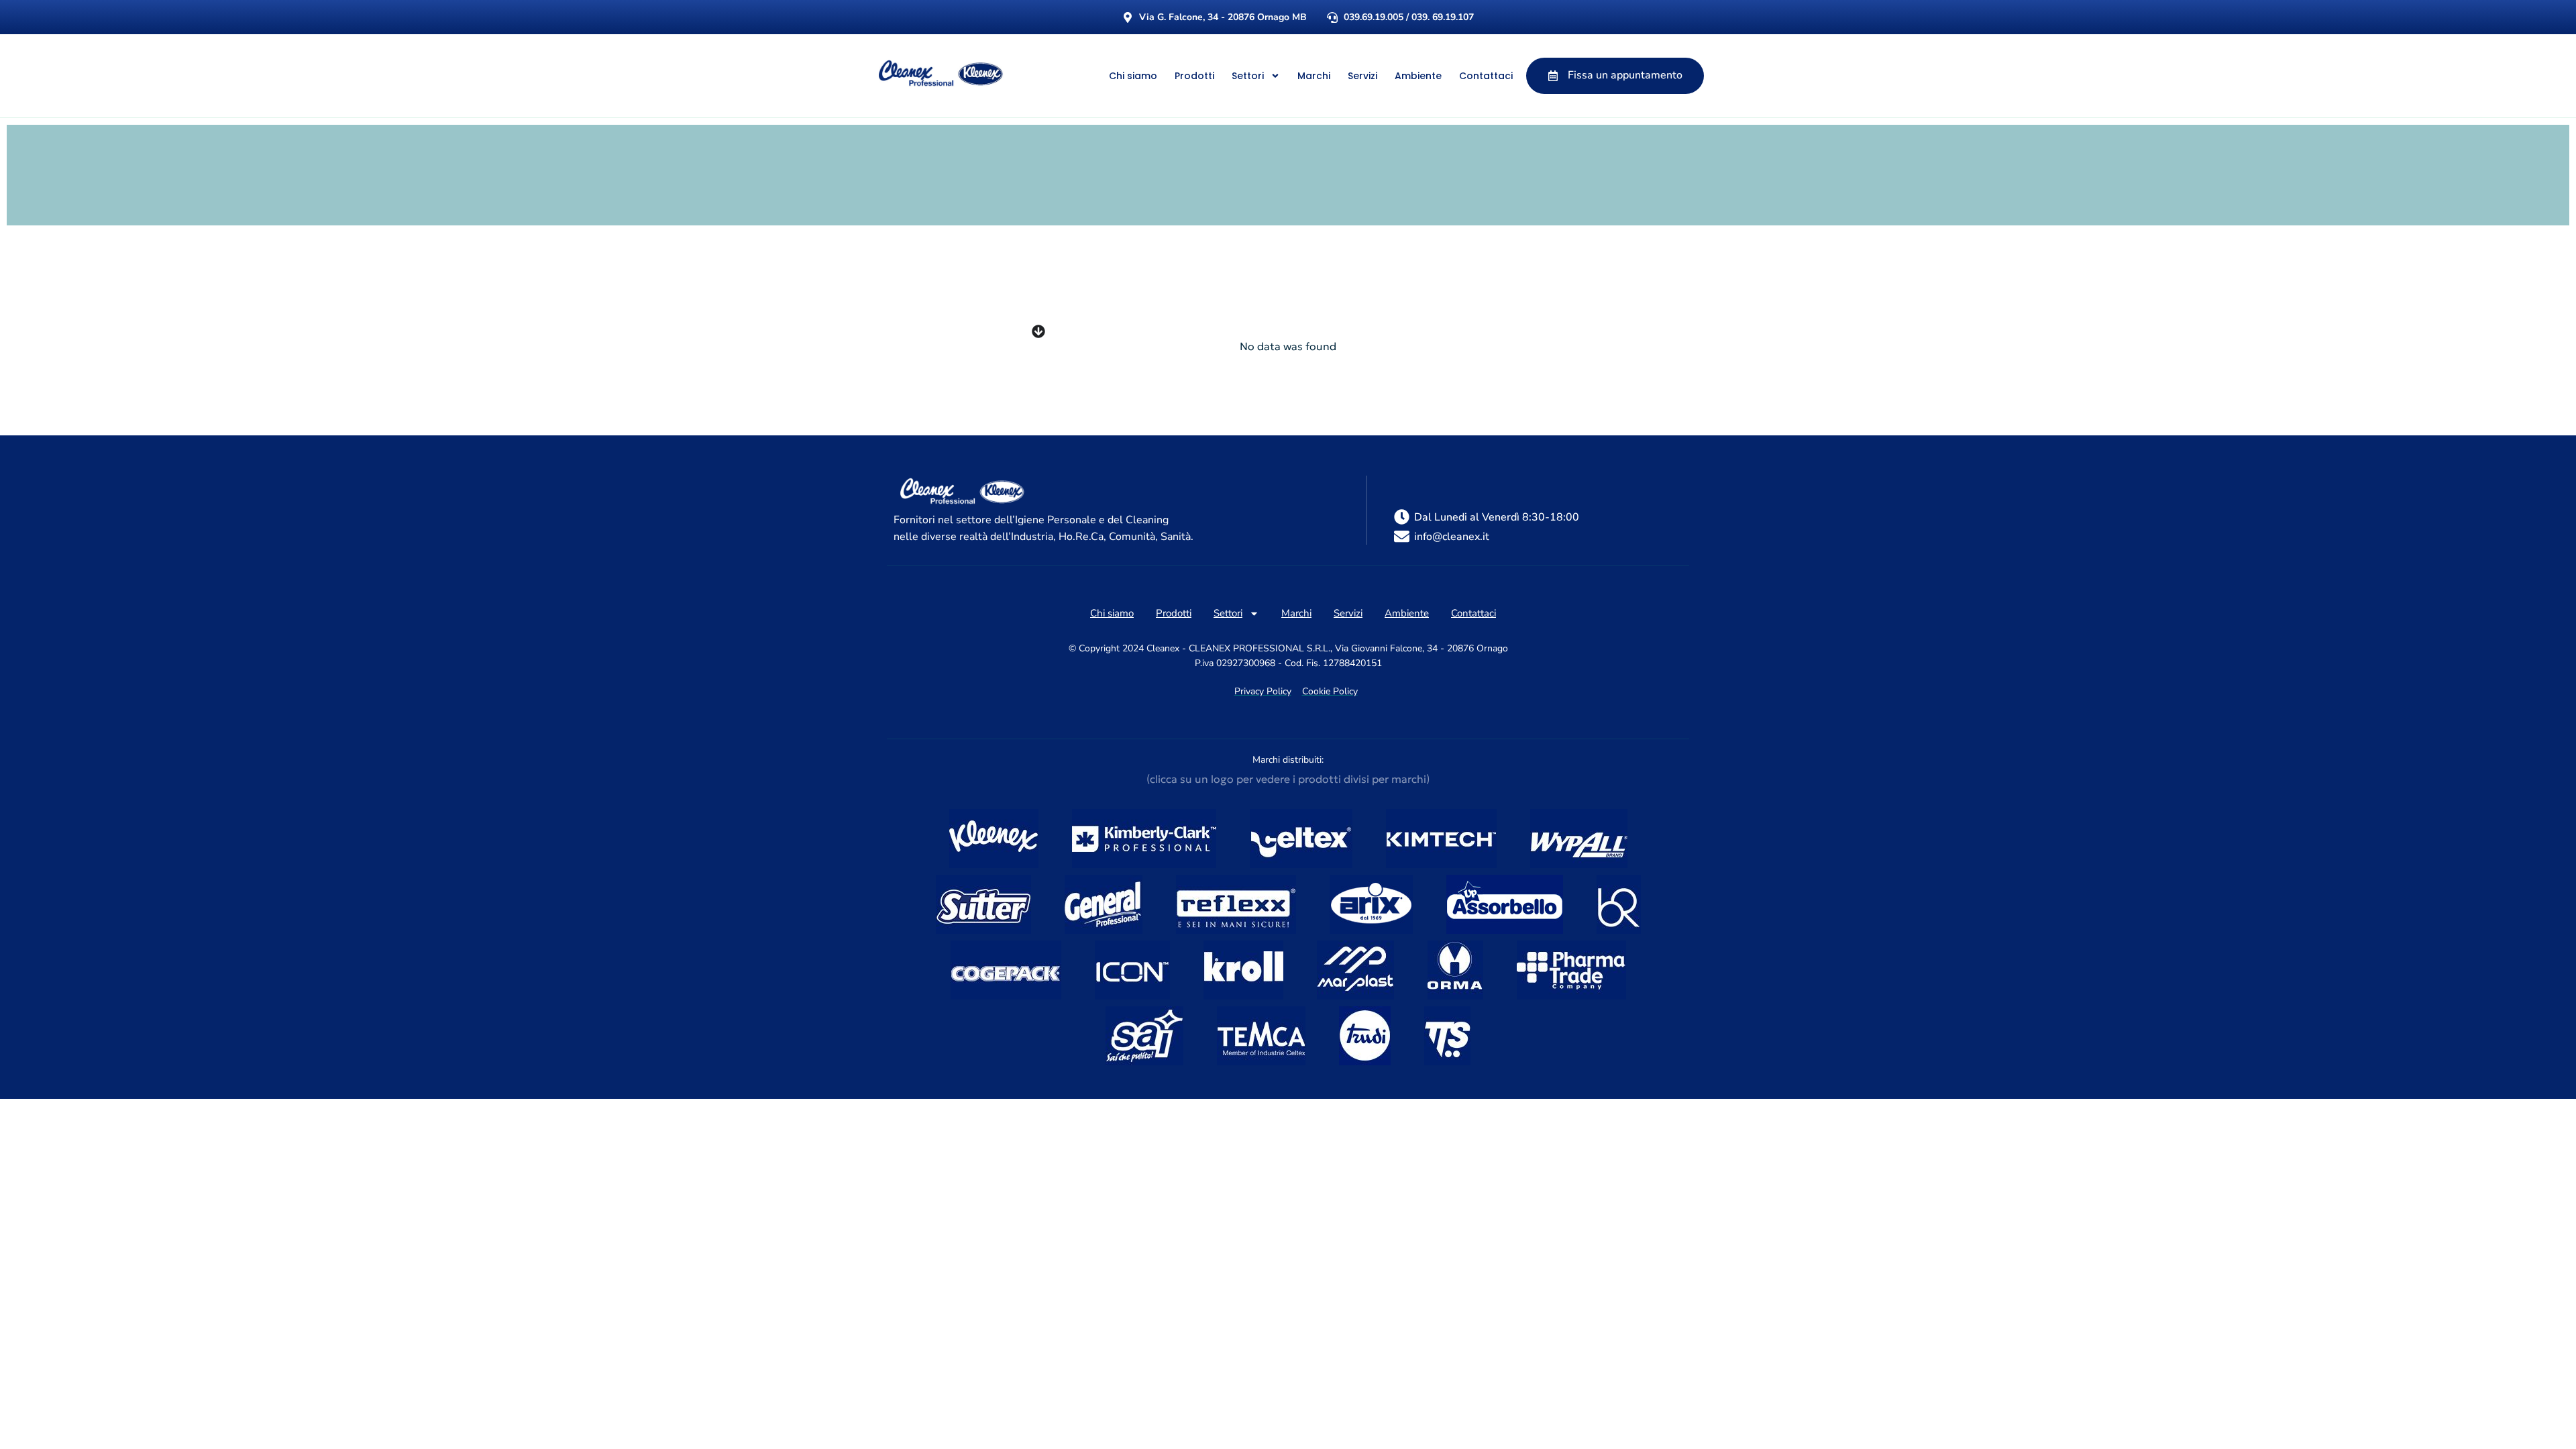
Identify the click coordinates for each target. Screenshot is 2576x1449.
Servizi (1362, 76)
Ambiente (1418, 76)
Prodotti (1194, 76)
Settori (1248, 76)
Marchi (1314, 76)
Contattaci (1486, 76)
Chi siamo (1133, 76)
